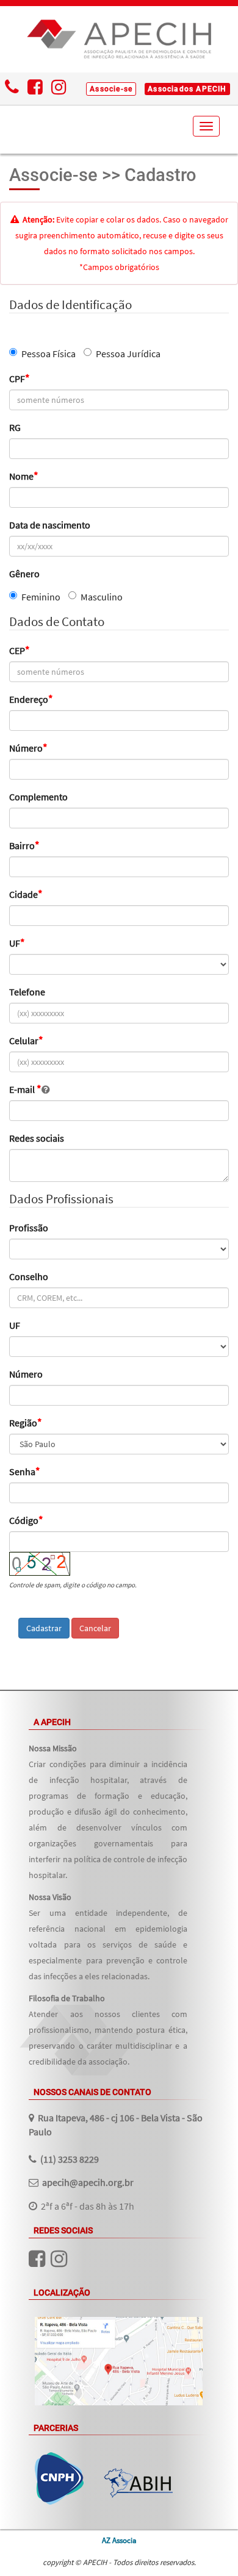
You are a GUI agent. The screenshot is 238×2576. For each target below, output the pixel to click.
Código (26, 1520)
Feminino (41, 597)
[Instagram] (59, 89)
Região (26, 1423)
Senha (25, 1471)
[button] (111, 89)
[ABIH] (138, 2483)
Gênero (24, 574)
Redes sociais (37, 1138)
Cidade (26, 894)
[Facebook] (35, 89)
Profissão (29, 1228)
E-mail (25, 1089)
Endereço (31, 699)
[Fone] (12, 89)
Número (28, 748)
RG (15, 427)
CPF (20, 379)
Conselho (29, 1276)
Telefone (27, 992)
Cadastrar (44, 1628)
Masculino (102, 597)
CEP (20, 650)
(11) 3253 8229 (70, 2159)
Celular (26, 1041)
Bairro (24, 845)
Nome (24, 476)
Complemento (38, 797)
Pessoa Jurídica (128, 354)
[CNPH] (59, 2478)
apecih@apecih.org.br (88, 2182)
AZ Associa (119, 2540)
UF (17, 943)
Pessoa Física (49, 354)
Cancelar (95, 1628)
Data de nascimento (50, 525)
